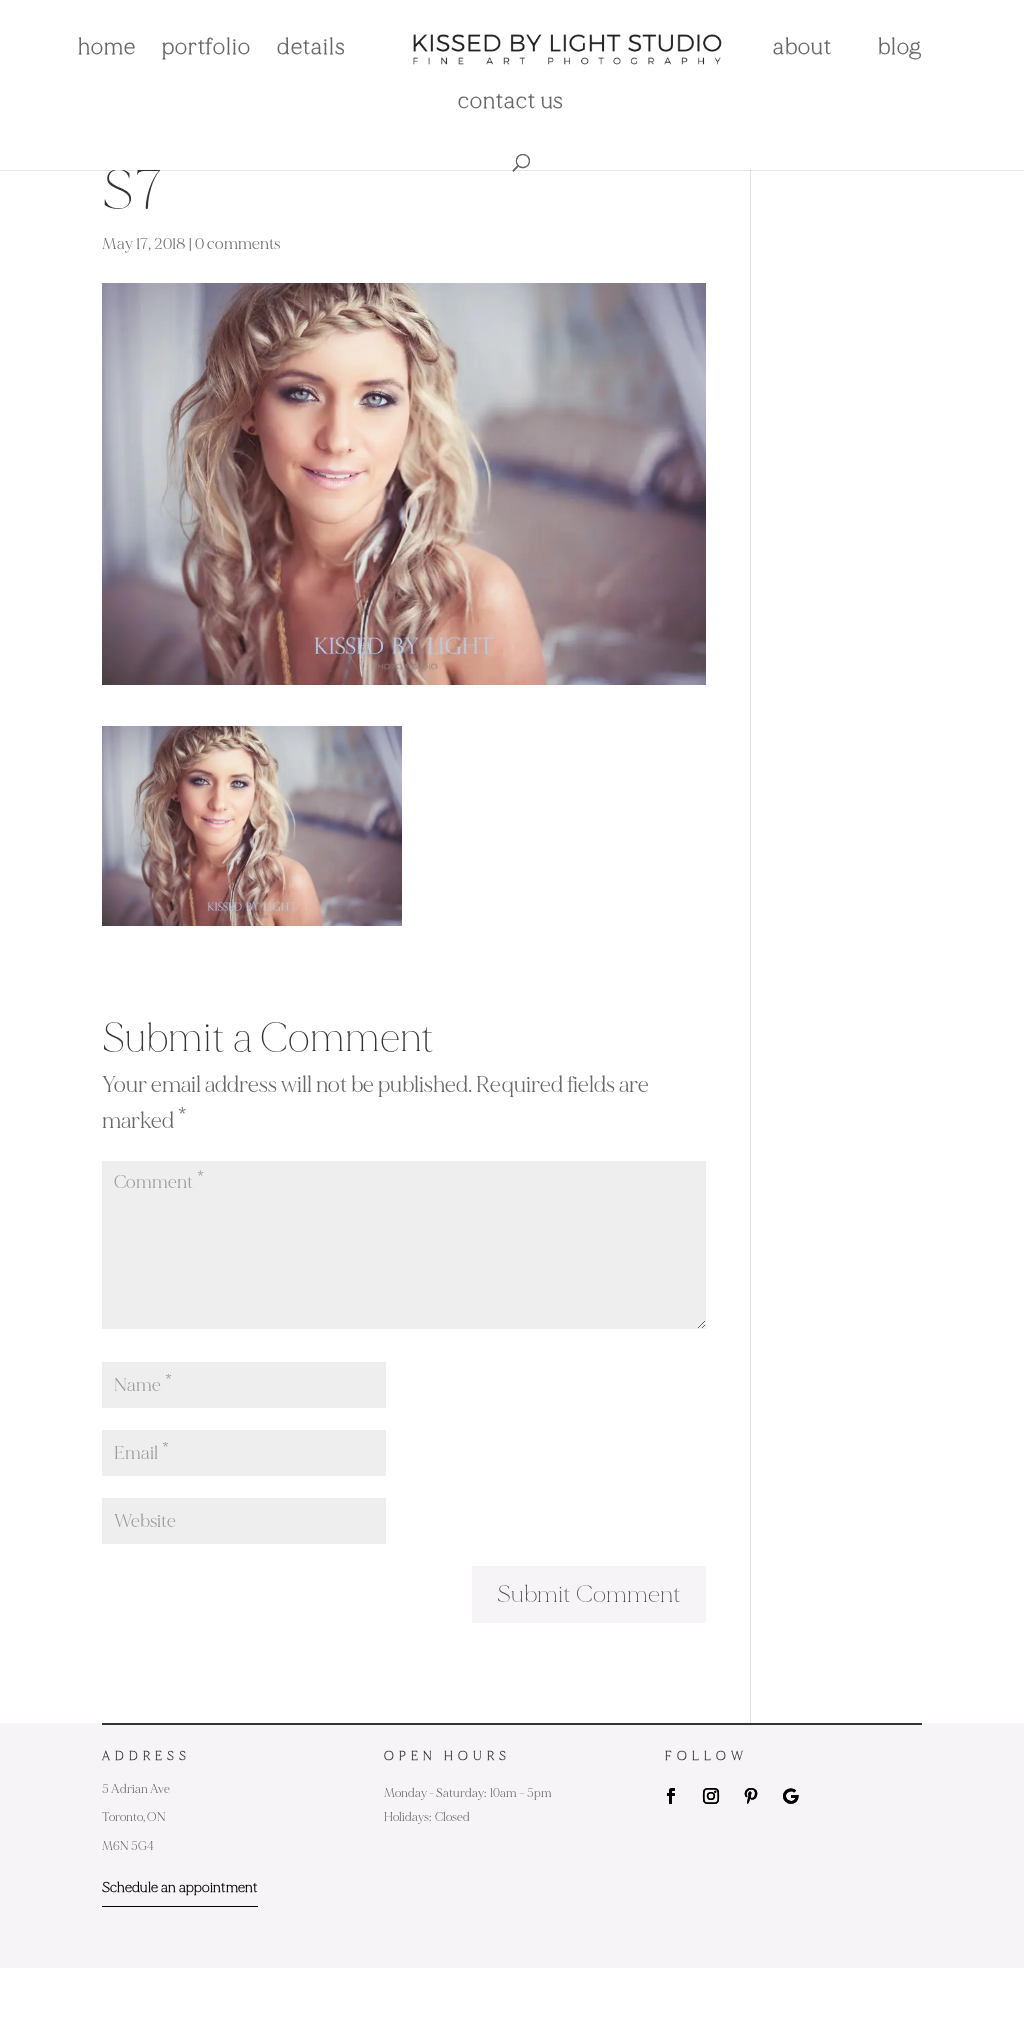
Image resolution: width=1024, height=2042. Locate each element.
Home (107, 50)
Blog (900, 50)
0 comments (238, 244)
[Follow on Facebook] (671, 1796)
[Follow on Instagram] (711, 1796)
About (802, 50)
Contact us (511, 104)
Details (311, 50)
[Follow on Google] (791, 1796)
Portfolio (206, 50)
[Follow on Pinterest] (751, 1796)
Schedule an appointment (180, 1887)
